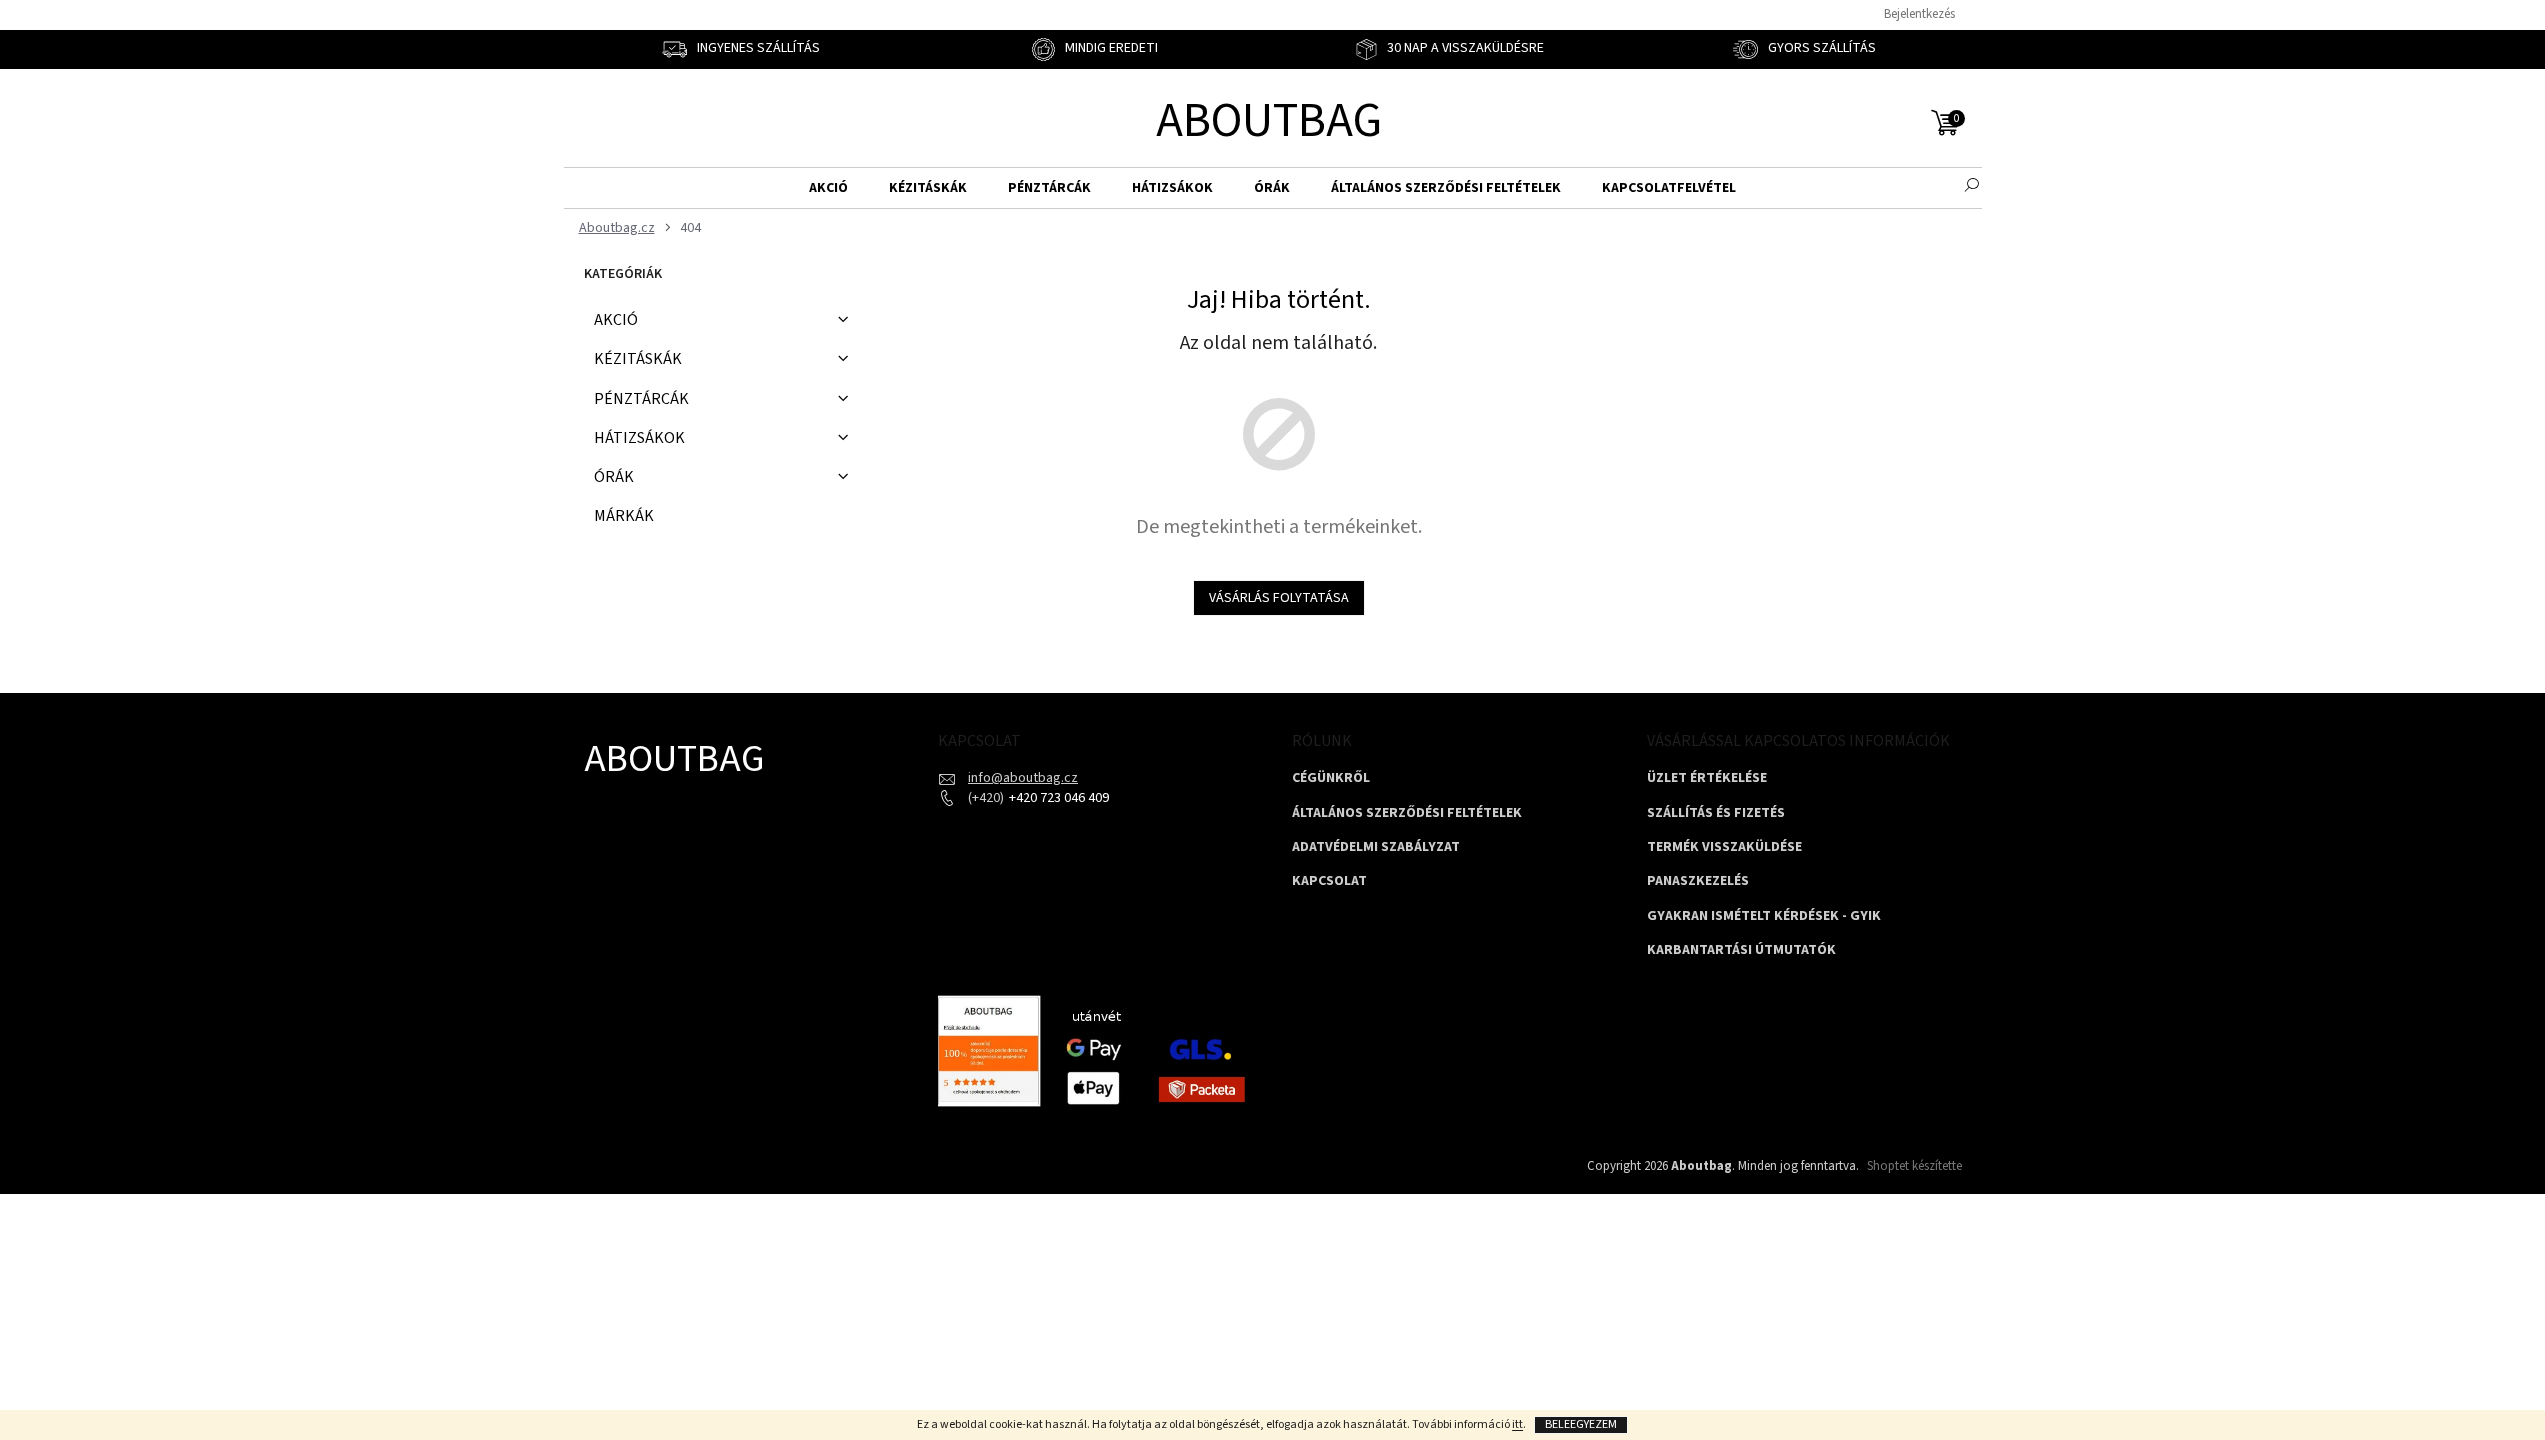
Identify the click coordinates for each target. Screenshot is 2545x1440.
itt (1517, 1424)
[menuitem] (828, 188)
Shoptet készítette (1914, 1166)
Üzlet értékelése (1707, 778)
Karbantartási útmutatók (1741, 950)
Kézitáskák (638, 359)
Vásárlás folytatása (1279, 598)
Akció (616, 320)
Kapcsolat (1329, 881)
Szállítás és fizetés (1716, 813)
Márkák (624, 516)
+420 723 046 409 (1057, 798)
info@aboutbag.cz (1023, 778)
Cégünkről (1331, 778)
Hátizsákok (639, 438)
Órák (614, 477)
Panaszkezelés (1698, 881)
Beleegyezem (1581, 1424)
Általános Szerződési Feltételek (1407, 813)
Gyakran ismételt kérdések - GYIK (1764, 916)
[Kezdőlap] (614, 228)
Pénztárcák (641, 399)
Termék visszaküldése (1724, 847)
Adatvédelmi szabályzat (1376, 847)
